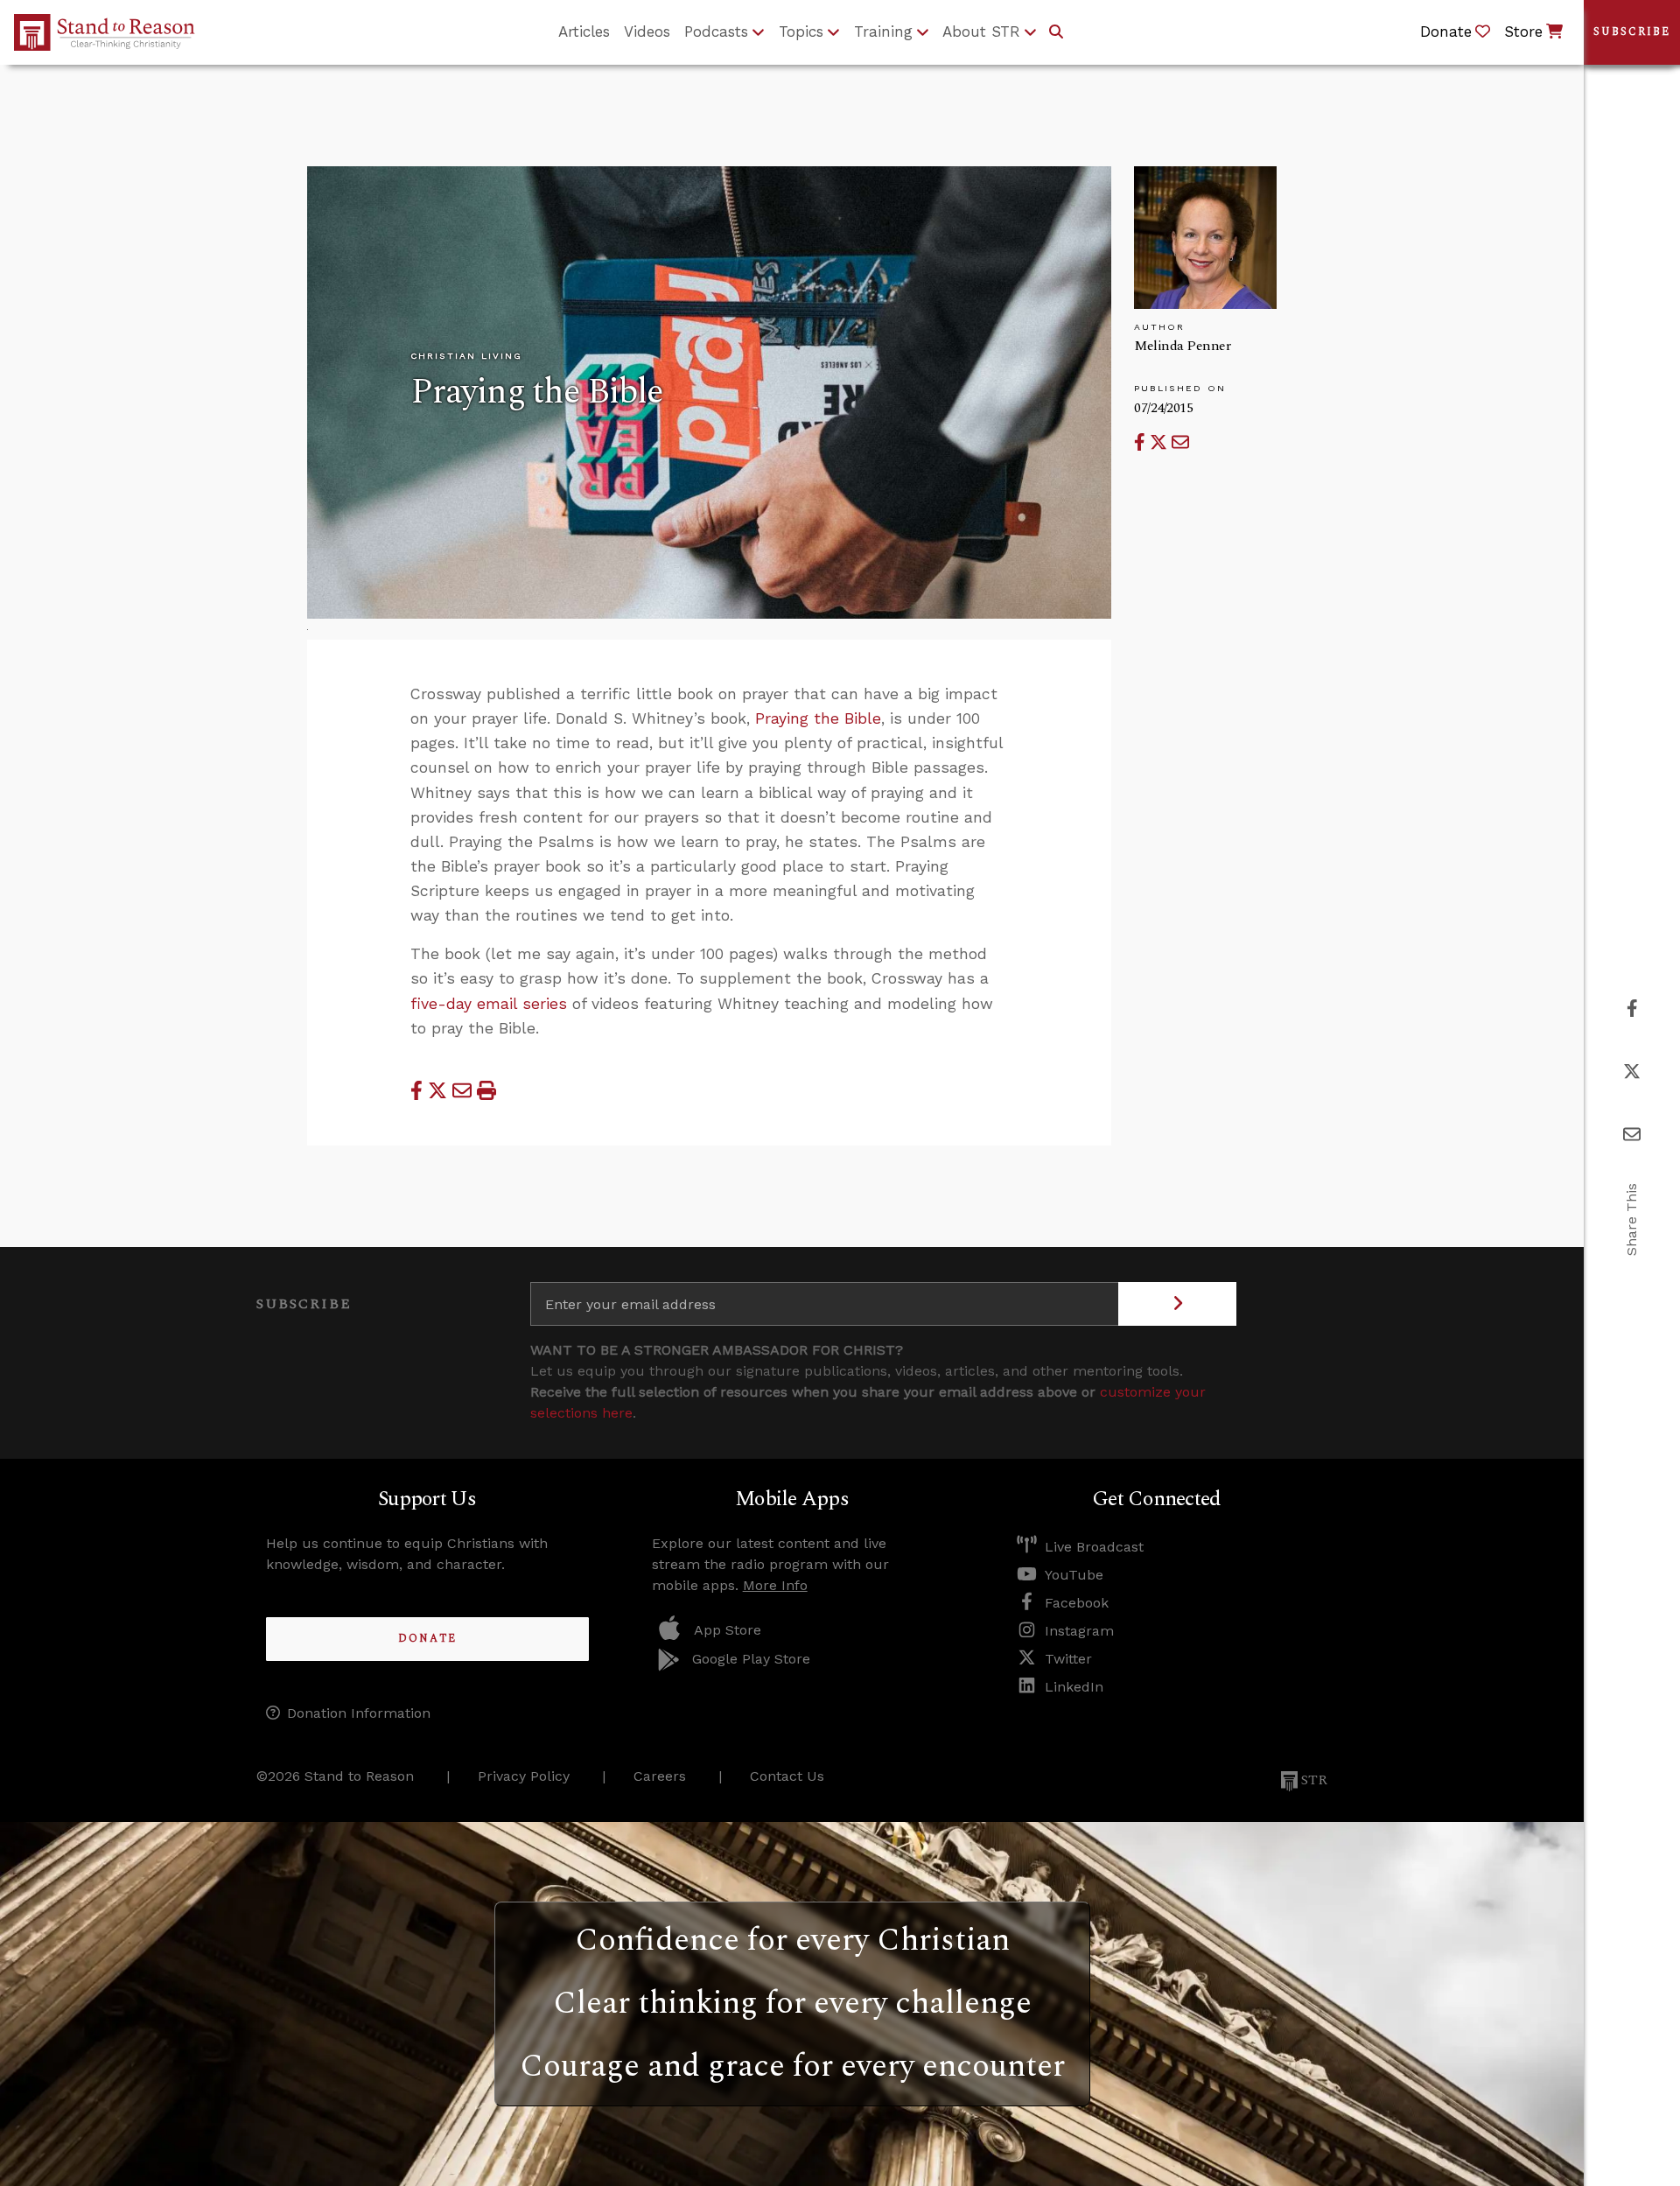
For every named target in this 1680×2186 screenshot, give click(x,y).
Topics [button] (801, 32)
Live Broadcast (1094, 1547)
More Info (775, 1585)
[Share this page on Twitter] (1161, 442)
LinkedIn (1074, 1687)
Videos (647, 32)
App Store (728, 1630)
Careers (660, 1776)
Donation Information (359, 1713)
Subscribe (1632, 32)
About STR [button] (981, 32)
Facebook (1077, 1603)
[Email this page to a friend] (1180, 442)
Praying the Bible (818, 718)
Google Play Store (751, 1659)
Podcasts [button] (716, 32)
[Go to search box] (1056, 32)
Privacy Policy (524, 1776)
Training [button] (883, 32)
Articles (584, 32)
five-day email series (489, 1004)
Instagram (1079, 1631)
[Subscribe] (1177, 1304)
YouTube (1074, 1575)
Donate (427, 1639)
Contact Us (787, 1776)
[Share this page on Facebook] (1142, 442)
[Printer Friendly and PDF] (486, 1091)
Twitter (1068, 1659)
